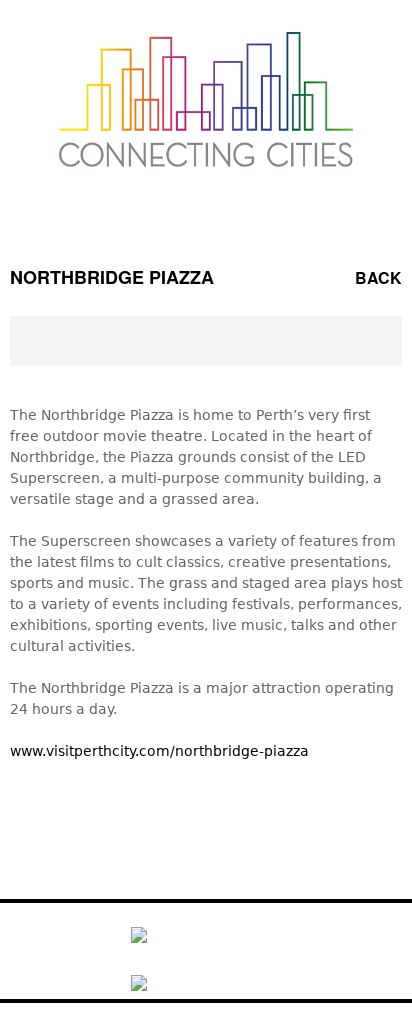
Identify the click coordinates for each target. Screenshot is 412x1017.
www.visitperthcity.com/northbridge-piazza (159, 751)
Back (378, 277)
